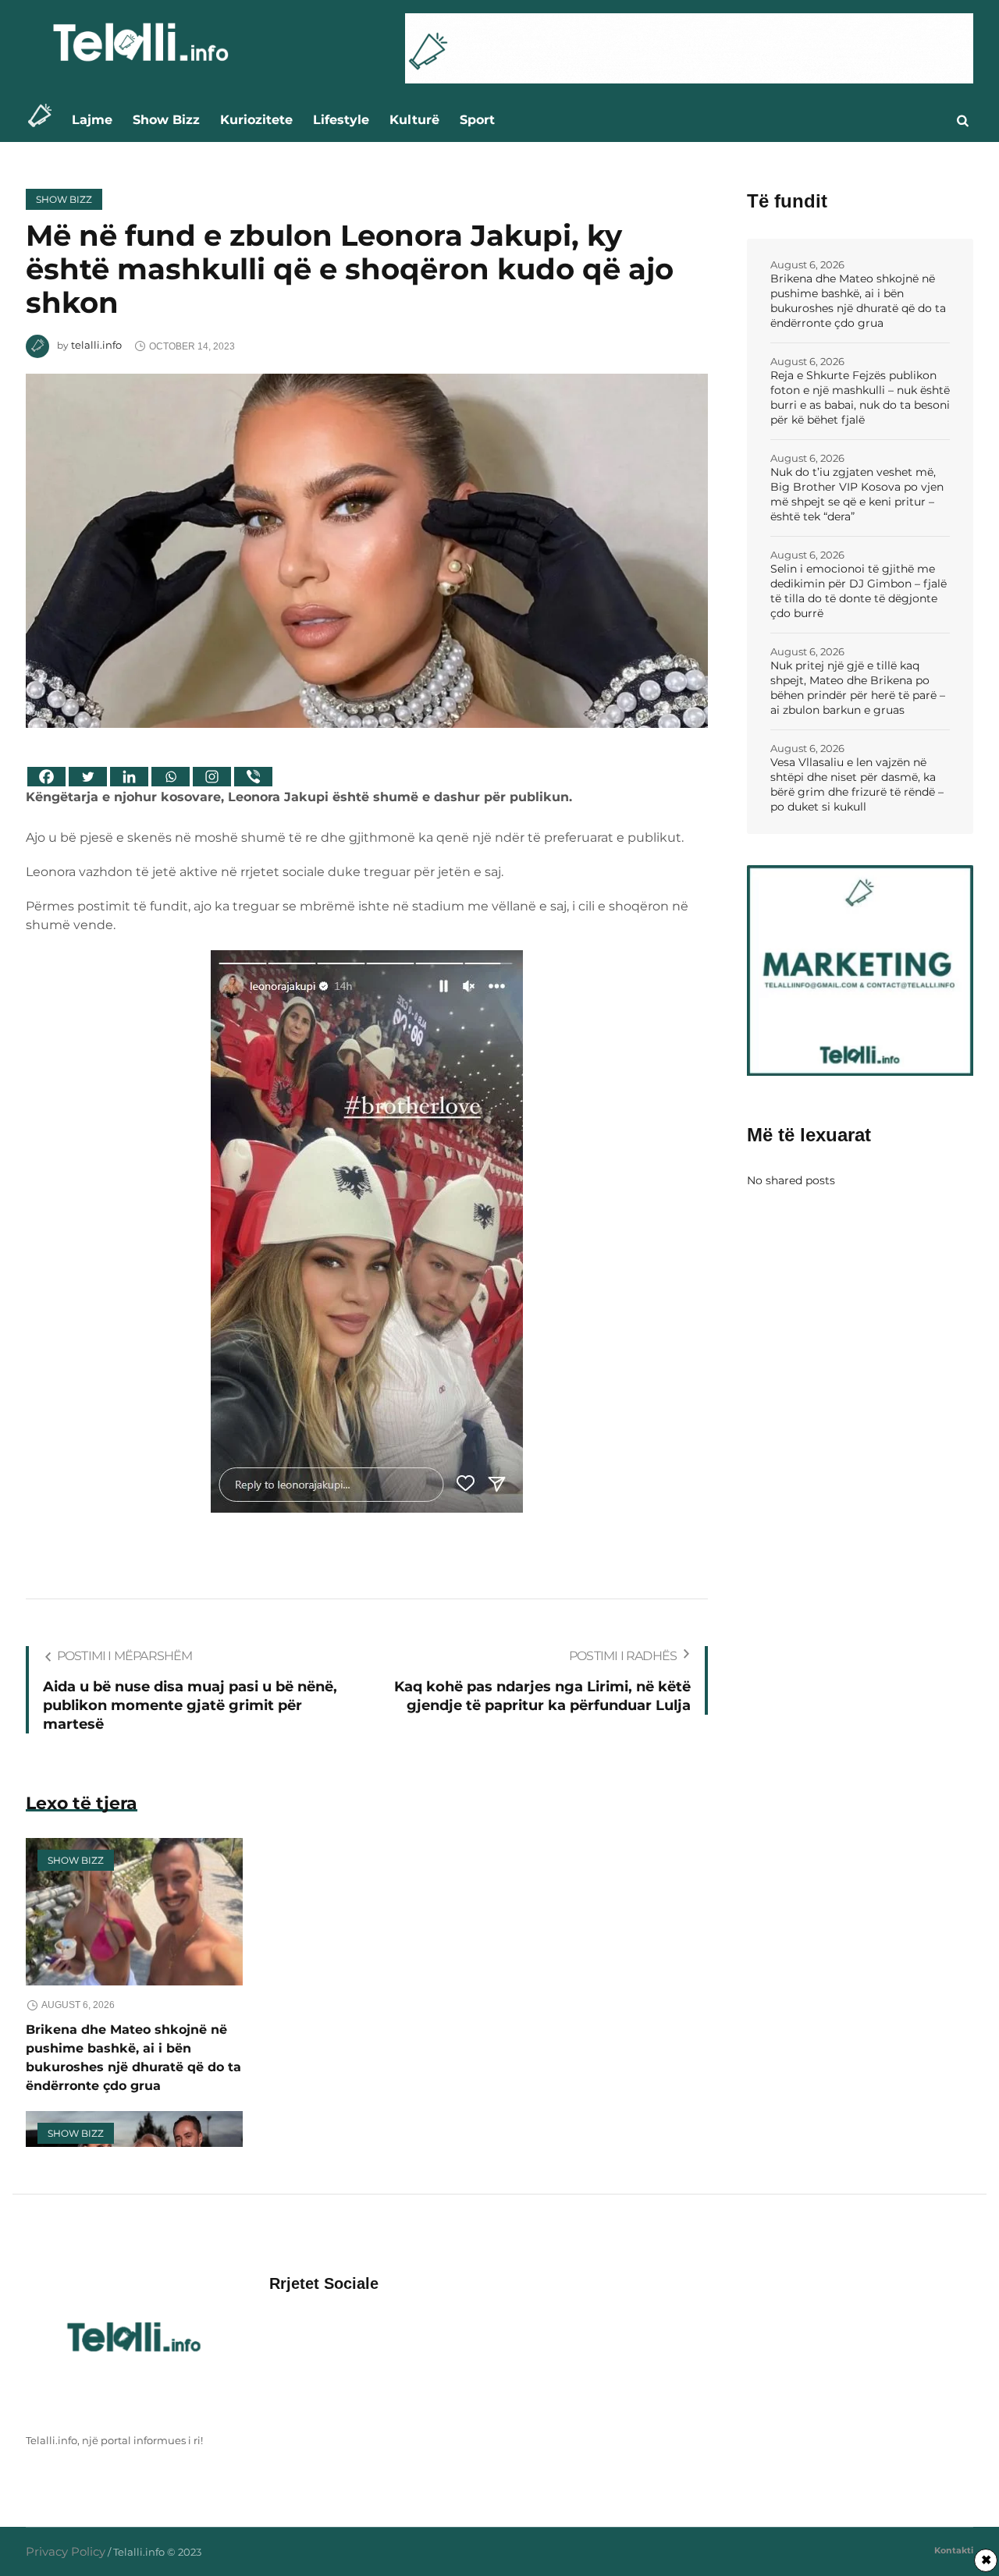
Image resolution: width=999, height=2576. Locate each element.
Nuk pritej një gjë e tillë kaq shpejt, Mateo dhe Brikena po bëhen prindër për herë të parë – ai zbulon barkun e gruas (858, 688)
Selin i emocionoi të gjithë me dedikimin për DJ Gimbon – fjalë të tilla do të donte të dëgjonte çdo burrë (859, 591)
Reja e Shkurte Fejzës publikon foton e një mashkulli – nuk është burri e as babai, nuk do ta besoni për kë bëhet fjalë (860, 397)
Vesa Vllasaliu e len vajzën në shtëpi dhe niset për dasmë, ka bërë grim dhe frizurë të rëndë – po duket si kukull (857, 784)
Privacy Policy (66, 2551)
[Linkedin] (129, 777)
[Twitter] (88, 777)
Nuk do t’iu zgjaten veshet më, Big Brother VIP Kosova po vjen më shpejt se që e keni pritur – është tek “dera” (857, 494)
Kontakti (954, 2550)
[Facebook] (46, 777)
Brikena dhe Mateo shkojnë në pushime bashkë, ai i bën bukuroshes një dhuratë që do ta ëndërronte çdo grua (858, 301)
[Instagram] (212, 777)
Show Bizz (64, 199)
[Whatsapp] (171, 777)
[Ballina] (44, 120)
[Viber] (253, 777)
